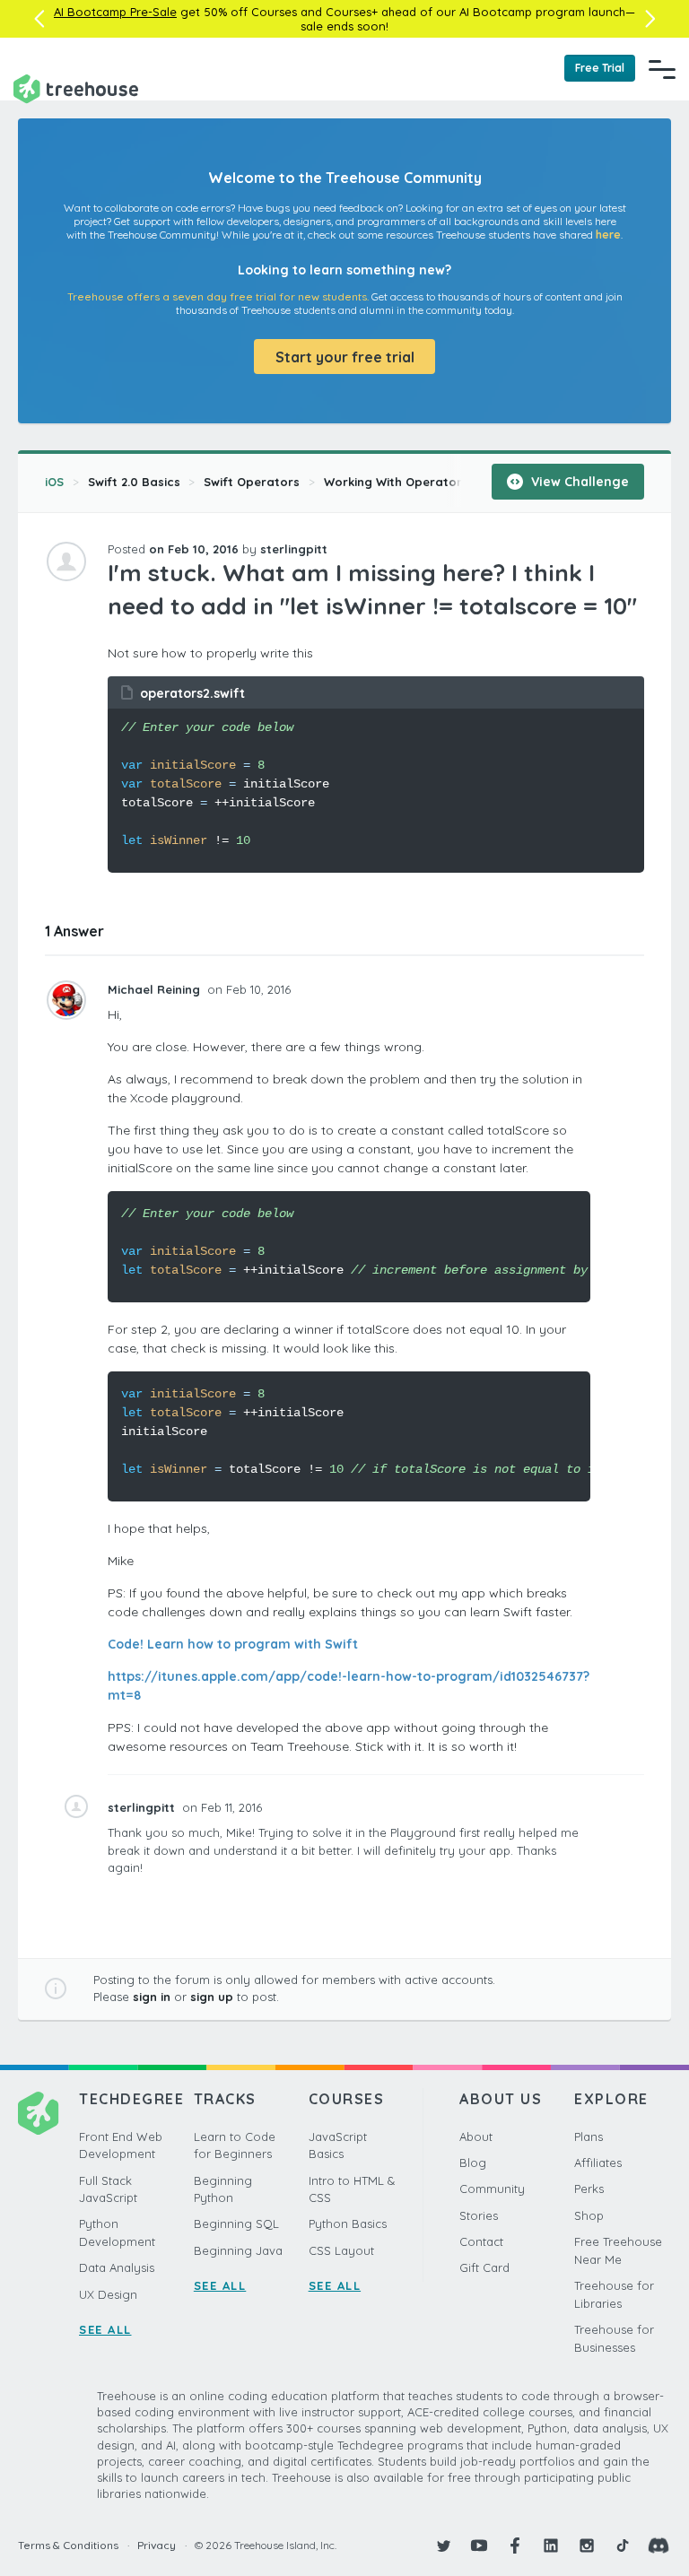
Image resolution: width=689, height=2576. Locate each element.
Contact (481, 2241)
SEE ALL (105, 2329)
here (608, 235)
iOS (54, 482)
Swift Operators (252, 482)
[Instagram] (587, 2546)
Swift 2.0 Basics (134, 482)
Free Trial (600, 68)
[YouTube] (479, 2546)
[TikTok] (623, 2546)
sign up (212, 1997)
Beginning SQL (236, 2224)
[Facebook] (515, 2546)
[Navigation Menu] (662, 69)
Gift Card (484, 2267)
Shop (589, 2215)
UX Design (108, 2294)
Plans (589, 2137)
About (476, 2137)
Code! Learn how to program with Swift (233, 1644)
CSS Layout (341, 2250)
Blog (473, 2163)
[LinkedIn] (551, 2546)
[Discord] (658, 2546)
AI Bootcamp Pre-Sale (115, 12)
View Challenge (578, 482)
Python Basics (348, 2224)
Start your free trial (345, 357)
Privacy (157, 2545)
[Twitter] (443, 2546)
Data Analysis (117, 2267)
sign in (152, 1997)
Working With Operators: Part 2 (417, 482)
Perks (589, 2189)
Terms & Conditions (68, 2545)
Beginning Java (238, 2250)
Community (492, 2189)
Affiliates (598, 2163)
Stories (479, 2215)
